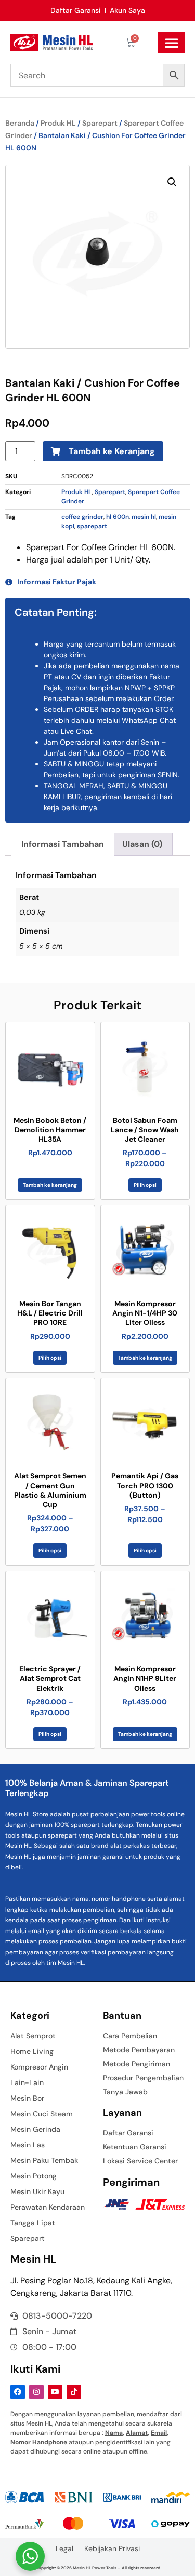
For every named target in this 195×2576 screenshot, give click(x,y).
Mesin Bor (27, 2098)
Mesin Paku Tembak (44, 2160)
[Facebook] (18, 2392)
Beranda (20, 123)
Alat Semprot (33, 2036)
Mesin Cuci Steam (42, 2114)
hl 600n (118, 517)
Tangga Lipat (33, 2223)
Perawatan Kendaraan (48, 2207)
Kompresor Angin (39, 2067)
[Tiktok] (74, 2392)
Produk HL (58, 123)
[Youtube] (55, 2392)
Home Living (32, 2051)
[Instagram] (36, 2392)
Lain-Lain (27, 2082)
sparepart (92, 526)
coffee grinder (82, 517)
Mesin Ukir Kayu (37, 2191)
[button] (171, 43)
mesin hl (144, 517)
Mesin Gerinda (35, 2129)
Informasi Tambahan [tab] (63, 844)
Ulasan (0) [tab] (142, 844)
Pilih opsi (145, 1185)
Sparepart (100, 123)
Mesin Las (28, 2145)
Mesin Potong (34, 2176)
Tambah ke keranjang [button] (50, 1185)
